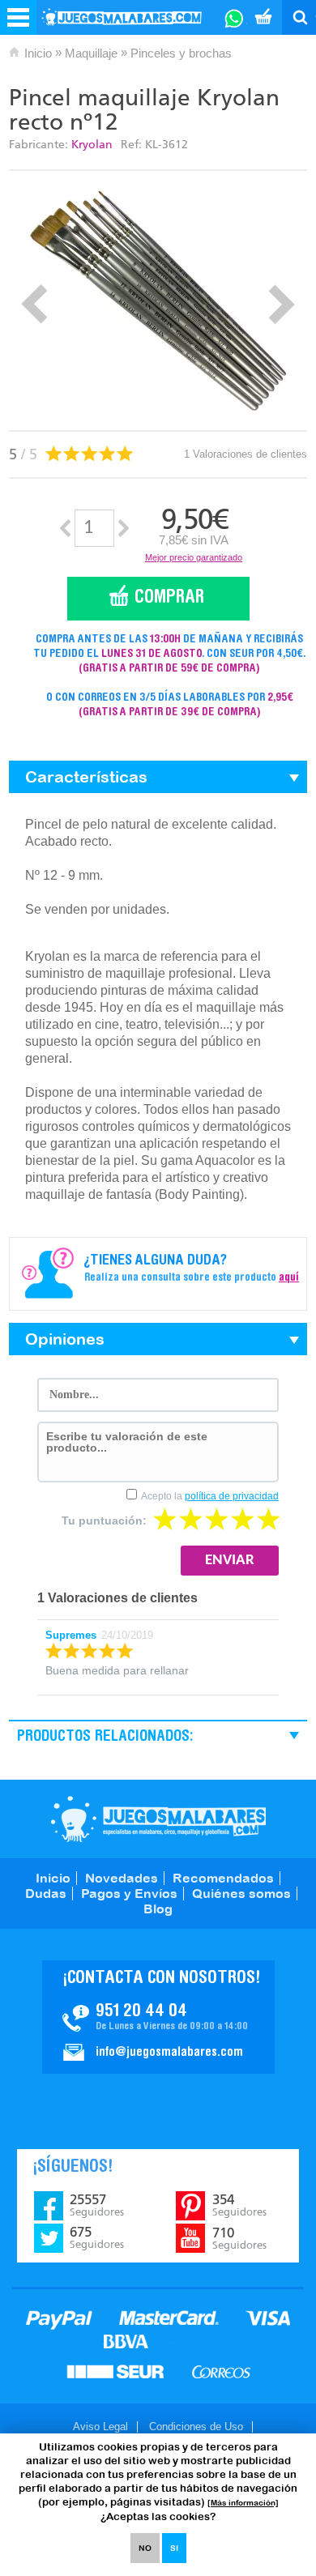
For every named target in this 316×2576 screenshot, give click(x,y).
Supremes (71, 1635)
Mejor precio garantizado (194, 557)
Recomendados (223, 1878)
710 (239, 2238)
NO (145, 2548)
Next (282, 304)
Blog (158, 1909)
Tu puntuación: (104, 1520)
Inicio (38, 53)
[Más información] (243, 2503)
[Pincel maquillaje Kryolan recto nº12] (158, 301)
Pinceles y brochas (181, 53)
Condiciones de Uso (196, 2427)
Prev (34, 304)
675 (97, 2237)
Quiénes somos (241, 1893)
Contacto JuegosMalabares (158, 2017)
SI (174, 2548)
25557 (97, 2205)
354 (239, 2205)
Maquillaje (91, 53)
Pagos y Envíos (129, 1893)
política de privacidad (232, 1496)
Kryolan (92, 145)
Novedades (122, 1878)
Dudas (46, 1893)
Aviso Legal (100, 2427)
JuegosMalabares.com (158, 1819)
